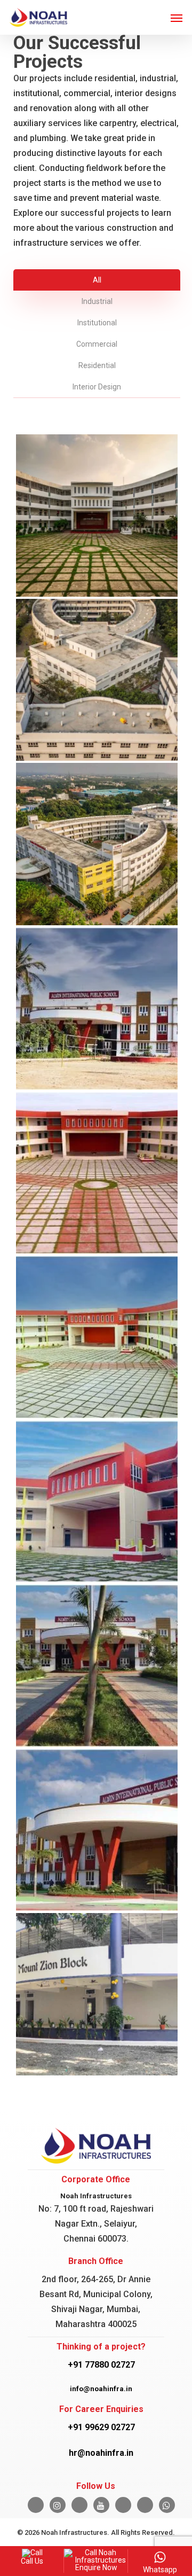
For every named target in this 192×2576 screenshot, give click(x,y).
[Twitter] (123, 2505)
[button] (177, 18)
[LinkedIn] (79, 2505)
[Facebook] (36, 2505)
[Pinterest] (145, 2505)
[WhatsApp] (167, 2505)
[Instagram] (58, 2505)
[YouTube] (101, 2505)
